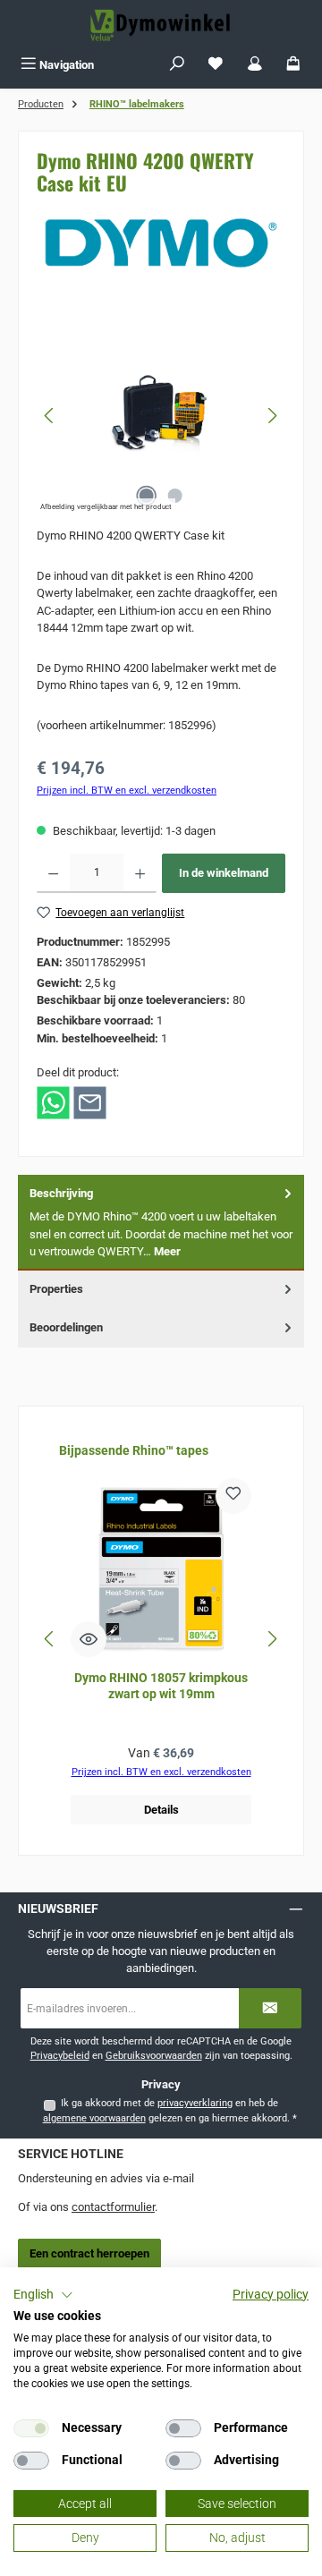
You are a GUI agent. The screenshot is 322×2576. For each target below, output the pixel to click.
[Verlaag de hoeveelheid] (53, 873)
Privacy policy (271, 2294)
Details (161, 1810)
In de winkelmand (224, 873)
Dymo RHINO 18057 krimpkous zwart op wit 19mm (161, 1686)
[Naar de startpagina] (161, 25)
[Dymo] (161, 242)
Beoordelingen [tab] (66, 1327)
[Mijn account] (255, 65)
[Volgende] (272, 416)
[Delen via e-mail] (90, 1102)
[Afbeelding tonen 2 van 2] (175, 496)
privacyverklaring (195, 2103)
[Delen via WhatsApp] (53, 1102)
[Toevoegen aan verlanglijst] (233, 1496)
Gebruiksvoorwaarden (154, 2056)
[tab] (161, 1223)
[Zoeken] (177, 65)
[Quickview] (89, 1639)
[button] (43, 2295)
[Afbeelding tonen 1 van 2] (147, 496)
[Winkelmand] (293, 65)
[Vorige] (50, 416)
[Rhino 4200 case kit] (161, 415)
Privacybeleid (60, 2056)
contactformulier (113, 2207)
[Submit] (270, 2008)
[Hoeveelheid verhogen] (140, 873)
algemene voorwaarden (94, 2118)
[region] (161, 416)
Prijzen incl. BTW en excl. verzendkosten (127, 791)
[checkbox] (31, 2428)
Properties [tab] (56, 1289)
